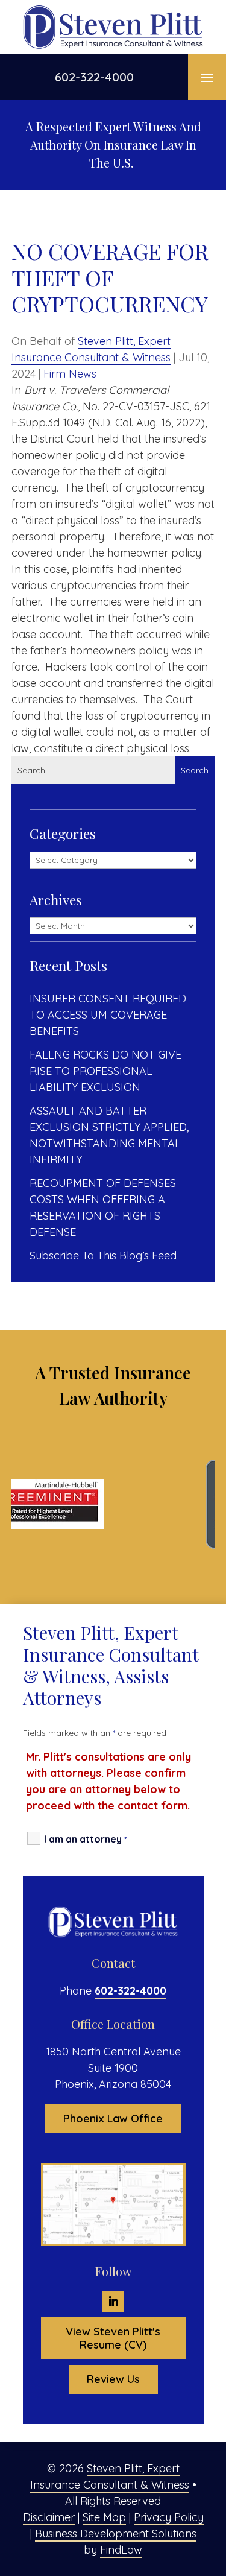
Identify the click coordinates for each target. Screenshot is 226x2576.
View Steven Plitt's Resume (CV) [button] (113, 2338)
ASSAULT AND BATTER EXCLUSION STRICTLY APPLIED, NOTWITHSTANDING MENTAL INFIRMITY (109, 1135)
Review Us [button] (113, 2379)
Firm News (70, 374)
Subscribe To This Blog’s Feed (103, 1255)
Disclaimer (49, 2517)
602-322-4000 (94, 77)
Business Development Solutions (116, 2533)
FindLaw (121, 2550)
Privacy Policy (169, 2517)
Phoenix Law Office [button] (113, 2119)
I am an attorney (86, 1839)
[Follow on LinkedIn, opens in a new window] (113, 2302)
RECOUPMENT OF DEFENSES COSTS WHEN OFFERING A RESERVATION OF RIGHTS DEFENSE (103, 1207)
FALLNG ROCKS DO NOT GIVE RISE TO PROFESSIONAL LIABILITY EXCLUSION (105, 1071)
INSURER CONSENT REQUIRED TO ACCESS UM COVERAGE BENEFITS (108, 1015)
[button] (207, 77)
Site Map (104, 2517)
